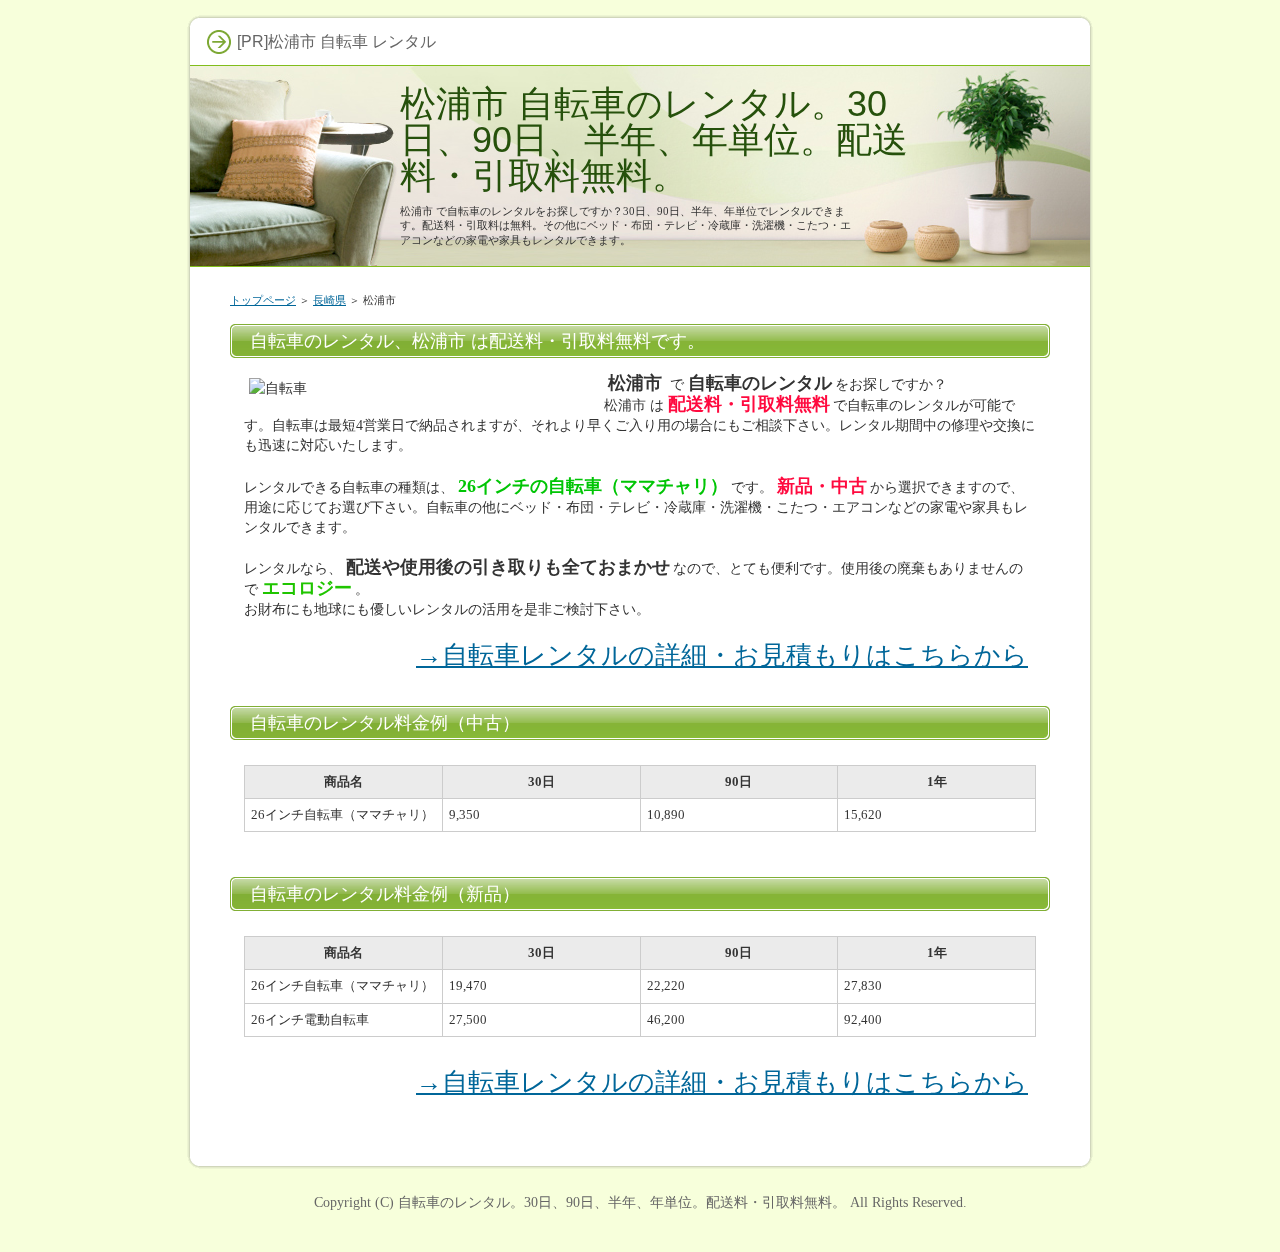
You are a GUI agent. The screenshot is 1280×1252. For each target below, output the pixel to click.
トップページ (263, 300)
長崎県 (329, 300)
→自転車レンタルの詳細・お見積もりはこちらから (722, 655)
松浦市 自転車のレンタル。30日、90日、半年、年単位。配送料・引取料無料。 (654, 139)
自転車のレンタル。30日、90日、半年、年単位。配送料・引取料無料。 (622, 1202)
